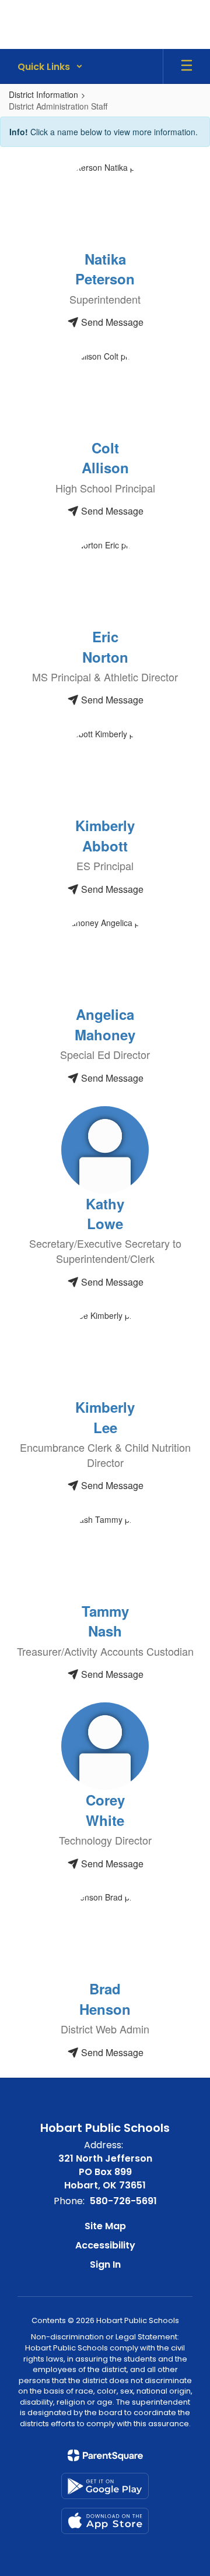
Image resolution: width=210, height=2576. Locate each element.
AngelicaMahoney (105, 1024)
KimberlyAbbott (105, 835)
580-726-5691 (123, 2201)
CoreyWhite (105, 1810)
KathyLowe (105, 1213)
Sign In (105, 2264)
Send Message (111, 322)
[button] (50, 66)
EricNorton (105, 646)
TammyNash (105, 1621)
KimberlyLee (105, 1417)
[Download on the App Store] (105, 2521)
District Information (43, 94)
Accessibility (105, 2245)
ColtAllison (105, 458)
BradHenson (105, 1998)
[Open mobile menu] (187, 66)
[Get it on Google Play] (105, 2486)
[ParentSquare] (105, 2455)
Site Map (105, 2226)
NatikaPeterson (105, 269)
